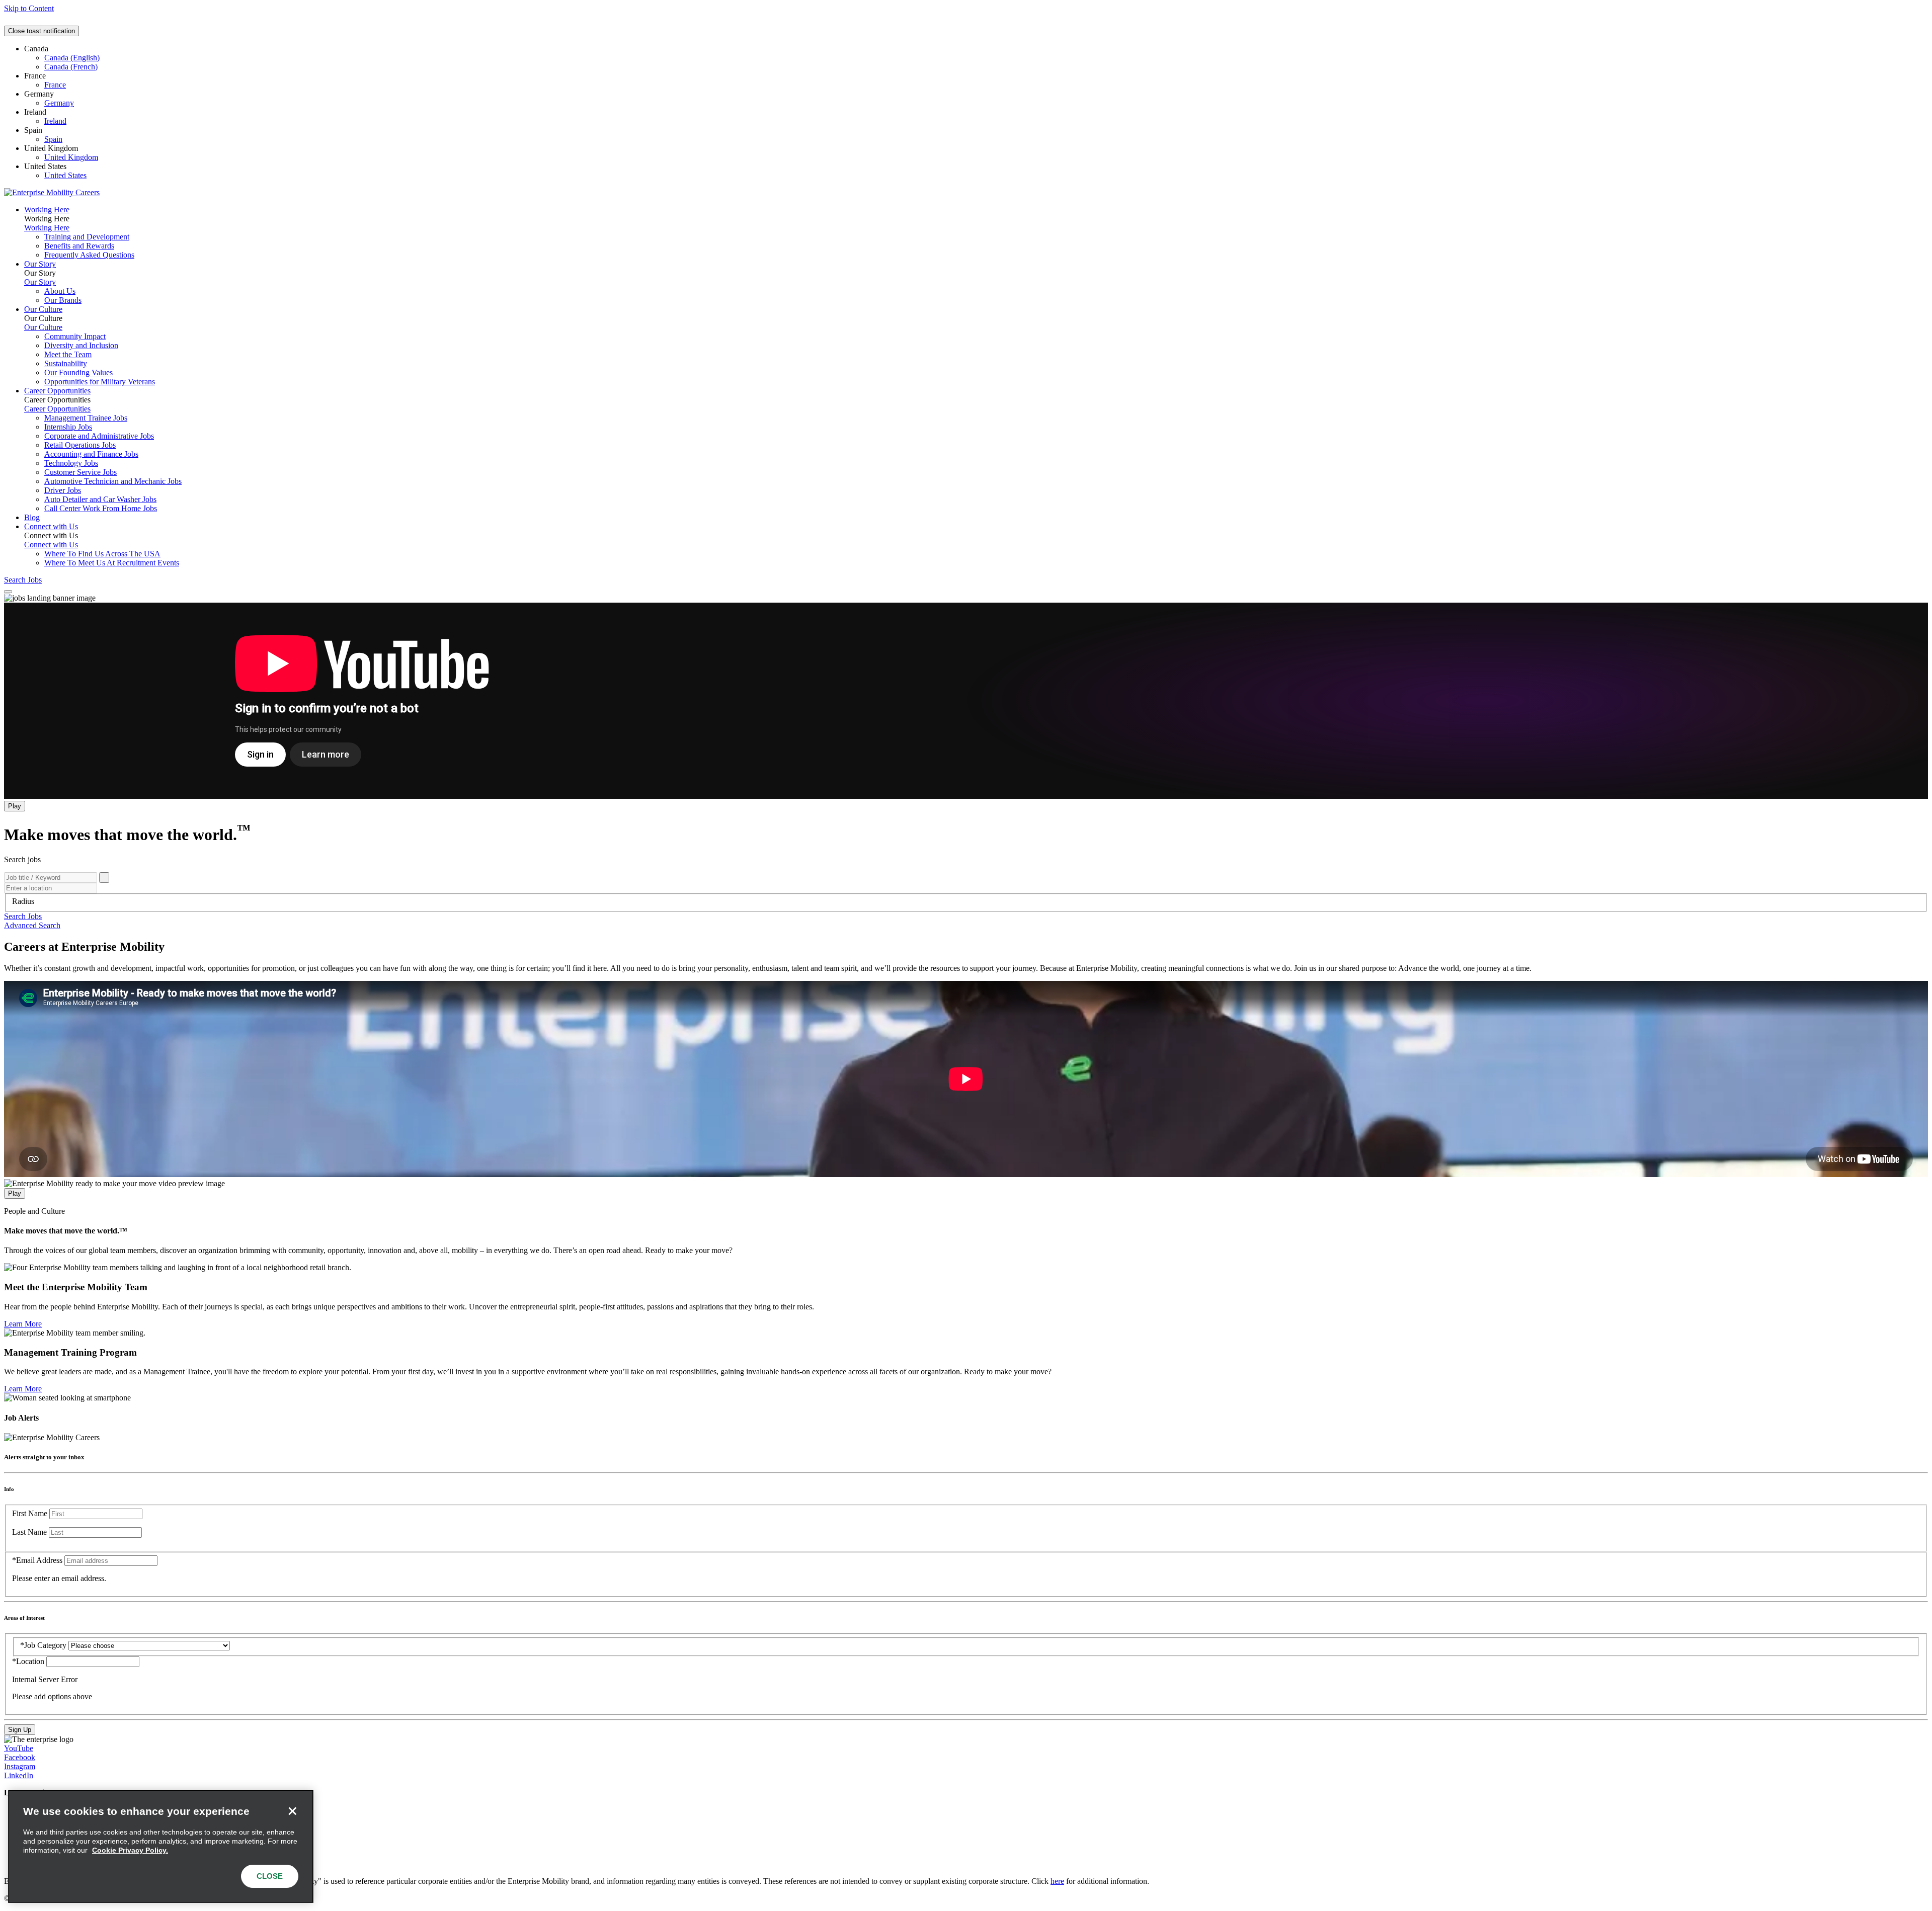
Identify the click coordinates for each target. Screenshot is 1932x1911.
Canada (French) (71, 67)
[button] (23, 916)
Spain (53, 139)
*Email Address (37, 1560)
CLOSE (270, 1876)
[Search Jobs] (104, 878)
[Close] (292, 1811)
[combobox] (966, 901)
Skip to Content (29, 8)
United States (65, 175)
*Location (29, 1661)
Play (15, 806)
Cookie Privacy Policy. (130, 1850)
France (55, 85)
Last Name (29, 1532)
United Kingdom (71, 157)
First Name (30, 1513)
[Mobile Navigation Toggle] (8, 592)
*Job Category (43, 1645)
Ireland (55, 121)
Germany (59, 103)
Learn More (23, 1324)
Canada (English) (72, 58)
